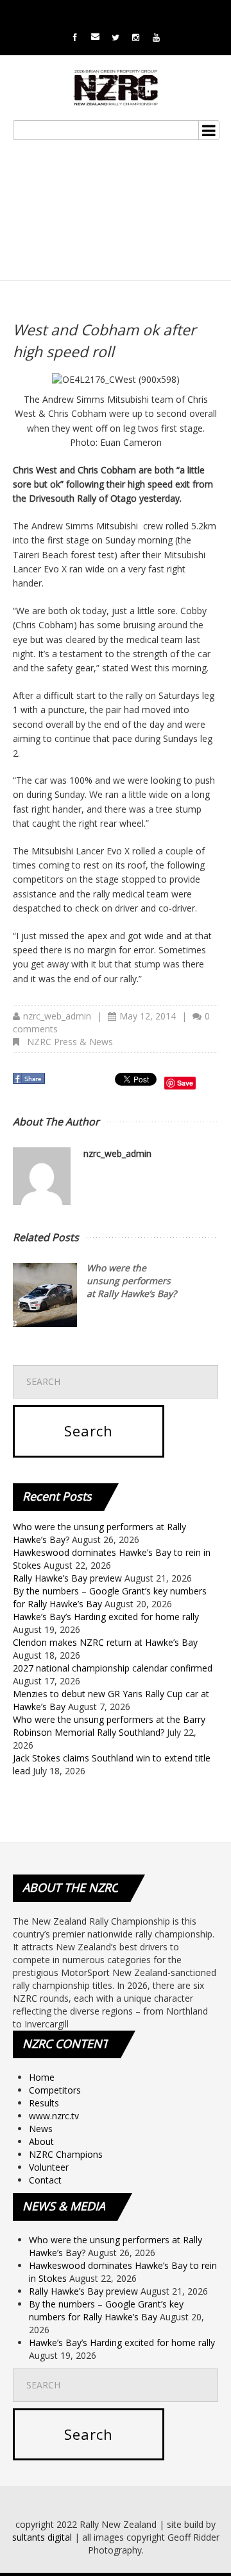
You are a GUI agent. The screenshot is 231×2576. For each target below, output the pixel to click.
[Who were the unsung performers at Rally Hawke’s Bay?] (45, 1295)
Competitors (55, 2090)
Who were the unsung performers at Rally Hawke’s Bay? (132, 1281)
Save (185, 1083)
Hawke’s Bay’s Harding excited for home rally (106, 1617)
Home (42, 2077)
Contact (45, 2180)
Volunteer (49, 2167)
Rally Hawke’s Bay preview (67, 1578)
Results (44, 2103)
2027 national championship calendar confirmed (113, 1668)
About (41, 2141)
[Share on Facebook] (30, 1082)
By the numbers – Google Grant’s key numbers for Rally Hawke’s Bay (106, 2310)
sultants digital (42, 2537)
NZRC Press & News (70, 1042)
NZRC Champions (66, 2154)
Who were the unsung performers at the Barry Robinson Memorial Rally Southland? (109, 1726)
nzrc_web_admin (57, 1016)
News (41, 2129)
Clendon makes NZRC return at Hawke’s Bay (105, 1642)
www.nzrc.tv (54, 2116)
